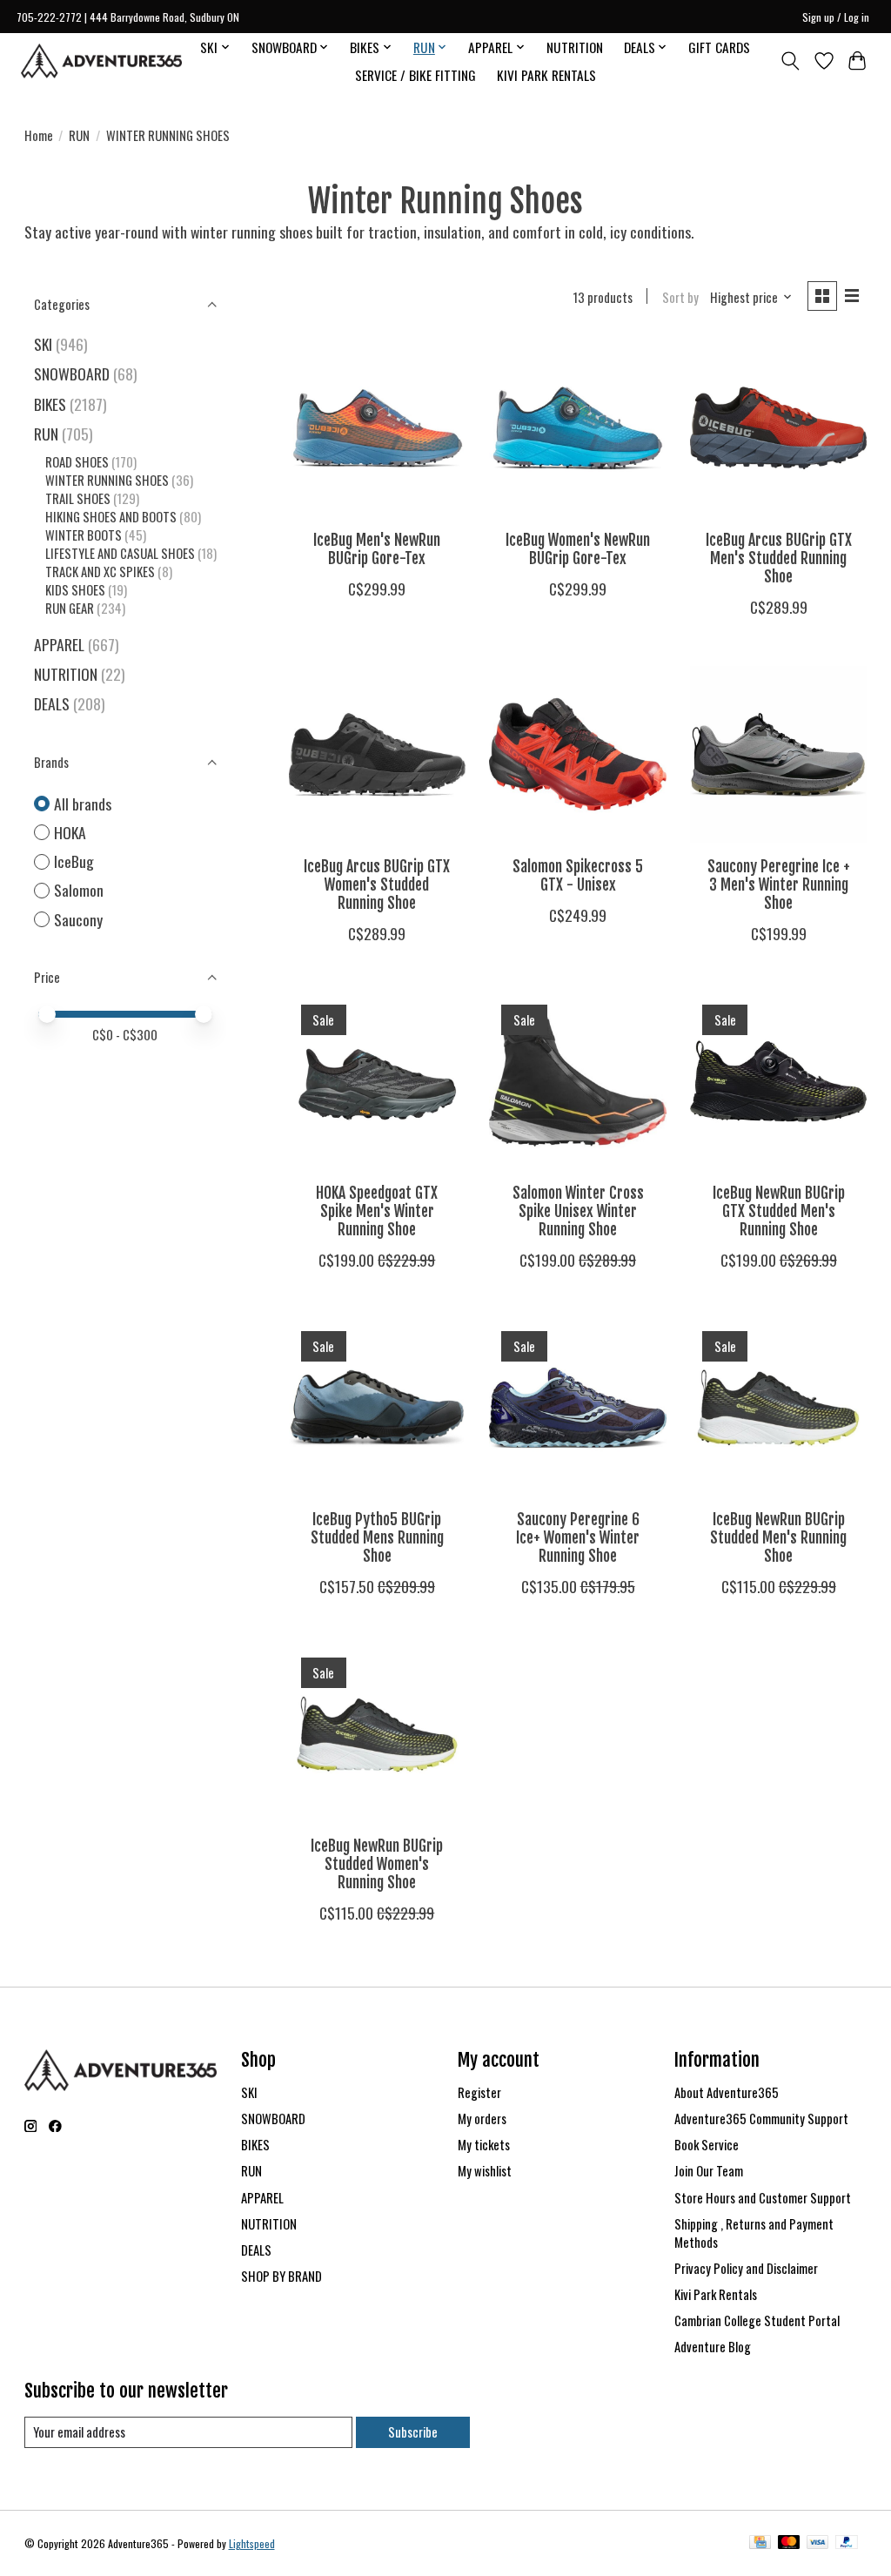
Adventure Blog (713, 2347)
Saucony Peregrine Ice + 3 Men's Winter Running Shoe (779, 884)
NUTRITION (575, 47)
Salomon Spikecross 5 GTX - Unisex (578, 875)
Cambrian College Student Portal (757, 2320)
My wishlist (485, 2171)
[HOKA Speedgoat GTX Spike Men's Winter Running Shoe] (377, 1081)
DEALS (52, 703)
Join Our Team (709, 2171)
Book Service (707, 2145)
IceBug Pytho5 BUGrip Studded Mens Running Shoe (377, 1537)
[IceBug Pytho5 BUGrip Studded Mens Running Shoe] (377, 1407)
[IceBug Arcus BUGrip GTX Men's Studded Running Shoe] (778, 428)
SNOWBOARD (72, 373)
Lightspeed (252, 2543)
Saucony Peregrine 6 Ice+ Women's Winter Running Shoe (578, 1537)
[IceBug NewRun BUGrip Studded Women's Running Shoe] (377, 1734)
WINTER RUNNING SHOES (107, 480)
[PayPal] (847, 2544)
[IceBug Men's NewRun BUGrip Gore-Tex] (377, 428)
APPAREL (59, 644)
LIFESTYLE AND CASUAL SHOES (120, 553)
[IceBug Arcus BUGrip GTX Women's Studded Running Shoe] (377, 754)
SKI (43, 344)
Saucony (78, 920)
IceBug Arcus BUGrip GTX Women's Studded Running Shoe (377, 884)
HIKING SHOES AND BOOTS (111, 517)
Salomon (79, 890)
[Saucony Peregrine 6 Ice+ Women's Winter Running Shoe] (577, 1407)
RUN (79, 135)
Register (479, 2092)
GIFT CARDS (719, 47)
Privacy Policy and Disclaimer (746, 2268)
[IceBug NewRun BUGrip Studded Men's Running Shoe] (778, 1407)
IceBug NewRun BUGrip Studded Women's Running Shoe (377, 1864)
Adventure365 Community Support (761, 2119)
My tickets (484, 2145)
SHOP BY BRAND (281, 2276)
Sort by (680, 297)
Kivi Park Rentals (716, 2294)
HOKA (70, 833)
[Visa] (818, 2544)
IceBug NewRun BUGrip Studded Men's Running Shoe (778, 1537)
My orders (482, 2119)
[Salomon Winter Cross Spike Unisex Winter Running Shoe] (577, 1081)
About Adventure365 (727, 2092)
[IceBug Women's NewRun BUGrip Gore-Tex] (577, 428)
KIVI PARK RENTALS (546, 75)
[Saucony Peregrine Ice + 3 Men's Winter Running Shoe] (778, 754)
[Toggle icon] (790, 61)
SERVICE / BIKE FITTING (415, 75)
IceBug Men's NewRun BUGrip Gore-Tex (377, 549)
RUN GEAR (70, 608)
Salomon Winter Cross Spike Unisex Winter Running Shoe (578, 1211)
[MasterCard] (789, 2544)
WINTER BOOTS (84, 535)
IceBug (74, 861)
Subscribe (413, 2432)
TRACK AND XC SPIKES (100, 572)
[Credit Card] (760, 2544)
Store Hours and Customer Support (763, 2198)
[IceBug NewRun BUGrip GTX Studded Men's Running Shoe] (778, 1081)
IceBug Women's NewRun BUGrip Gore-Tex (578, 549)
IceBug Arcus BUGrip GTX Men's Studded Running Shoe (779, 558)
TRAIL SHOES (78, 498)
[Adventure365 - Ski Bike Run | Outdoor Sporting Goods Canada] (101, 61)
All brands (83, 804)
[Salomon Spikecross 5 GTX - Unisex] (577, 754)
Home (39, 135)
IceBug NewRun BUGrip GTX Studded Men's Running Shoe (779, 1211)
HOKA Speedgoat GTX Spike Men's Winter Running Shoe (377, 1211)
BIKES (50, 404)
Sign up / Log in (836, 17)
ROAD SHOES (77, 462)
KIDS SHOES (75, 590)
